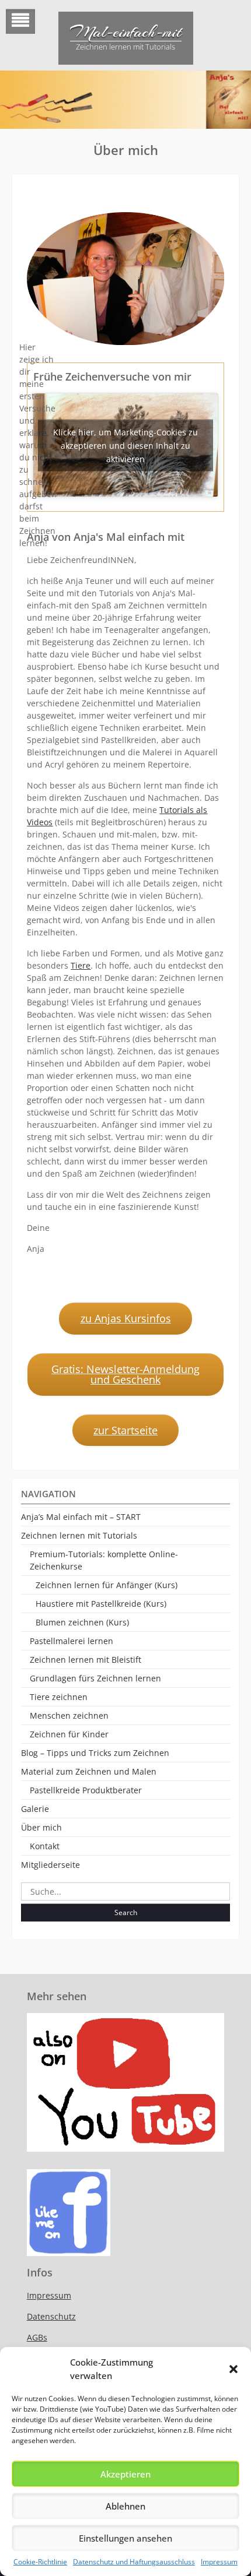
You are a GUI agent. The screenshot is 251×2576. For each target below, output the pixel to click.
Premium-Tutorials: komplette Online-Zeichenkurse (104, 1560)
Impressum (219, 2562)
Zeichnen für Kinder (69, 1734)
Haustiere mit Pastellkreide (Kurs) (101, 1604)
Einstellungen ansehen (125, 2538)
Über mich (41, 1827)
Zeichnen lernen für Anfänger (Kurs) (107, 1585)
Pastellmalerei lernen (72, 1641)
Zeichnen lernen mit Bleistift (86, 1660)
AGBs (37, 2337)
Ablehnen (125, 2506)
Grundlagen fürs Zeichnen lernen (95, 1678)
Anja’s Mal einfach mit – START (81, 1517)
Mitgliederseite (50, 1865)
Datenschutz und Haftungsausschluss (134, 2562)
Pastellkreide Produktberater (86, 1790)
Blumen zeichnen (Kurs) (82, 1622)
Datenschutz (51, 2316)
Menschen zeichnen (69, 1715)
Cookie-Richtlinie (40, 2562)
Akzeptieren (125, 2474)
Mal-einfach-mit (126, 32)
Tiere (81, 965)
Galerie (35, 1809)
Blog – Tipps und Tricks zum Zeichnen (95, 1753)
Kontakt (45, 1846)
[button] (233, 2369)
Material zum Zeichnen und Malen (89, 1771)
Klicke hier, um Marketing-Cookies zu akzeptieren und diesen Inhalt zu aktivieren (125, 445)
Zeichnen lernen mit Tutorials (79, 1535)
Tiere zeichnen (59, 1697)
